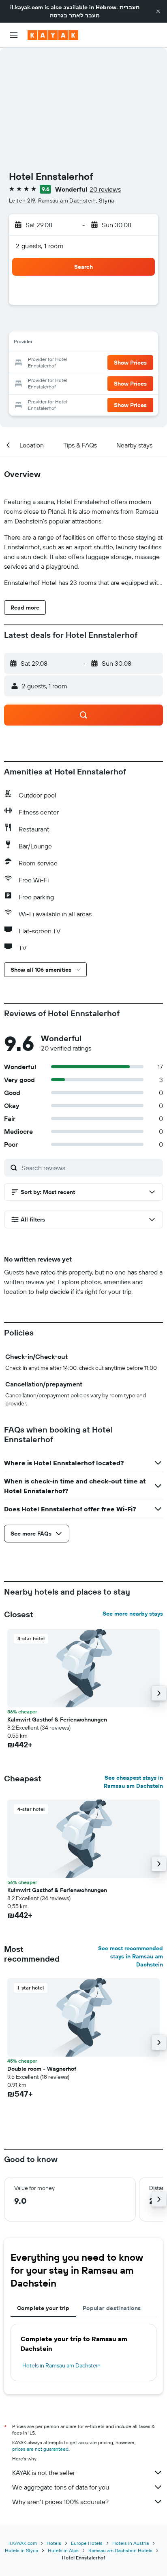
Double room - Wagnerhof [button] (42, 2069)
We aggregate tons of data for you (61, 2487)
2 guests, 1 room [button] (40, 246)
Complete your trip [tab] (43, 2308)
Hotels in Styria (21, 2550)
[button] (158, 11)
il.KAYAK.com (23, 2543)
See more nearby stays (133, 1614)
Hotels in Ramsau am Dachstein (61, 2365)
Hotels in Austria (131, 2543)
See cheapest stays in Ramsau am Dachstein (133, 1782)
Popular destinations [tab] (112, 2308)
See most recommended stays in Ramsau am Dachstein (131, 1956)
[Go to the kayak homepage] (53, 35)
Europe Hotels (87, 2543)
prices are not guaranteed (40, 2449)
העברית (130, 7)
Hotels (54, 2543)
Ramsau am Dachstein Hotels (120, 2550)
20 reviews (105, 189)
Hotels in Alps (63, 2550)
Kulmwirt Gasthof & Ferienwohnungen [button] (57, 1719)
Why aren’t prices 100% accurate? (60, 2502)
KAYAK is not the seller (44, 2473)
